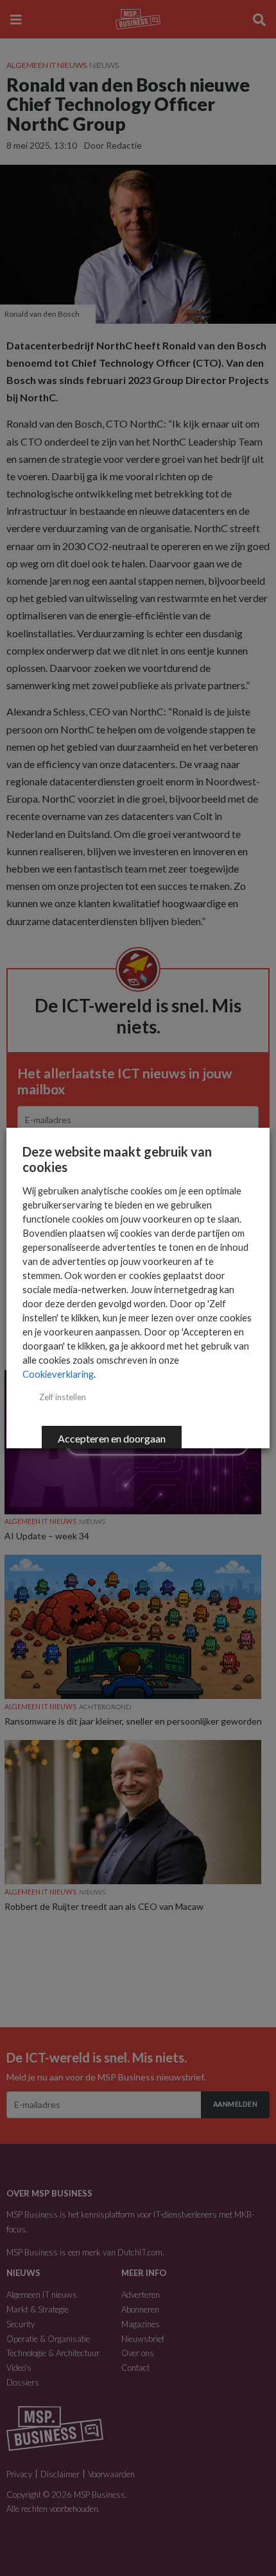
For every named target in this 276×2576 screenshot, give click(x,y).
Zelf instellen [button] (63, 1397)
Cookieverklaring (58, 1374)
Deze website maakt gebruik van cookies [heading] (117, 1159)
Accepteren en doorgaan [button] (112, 1438)
